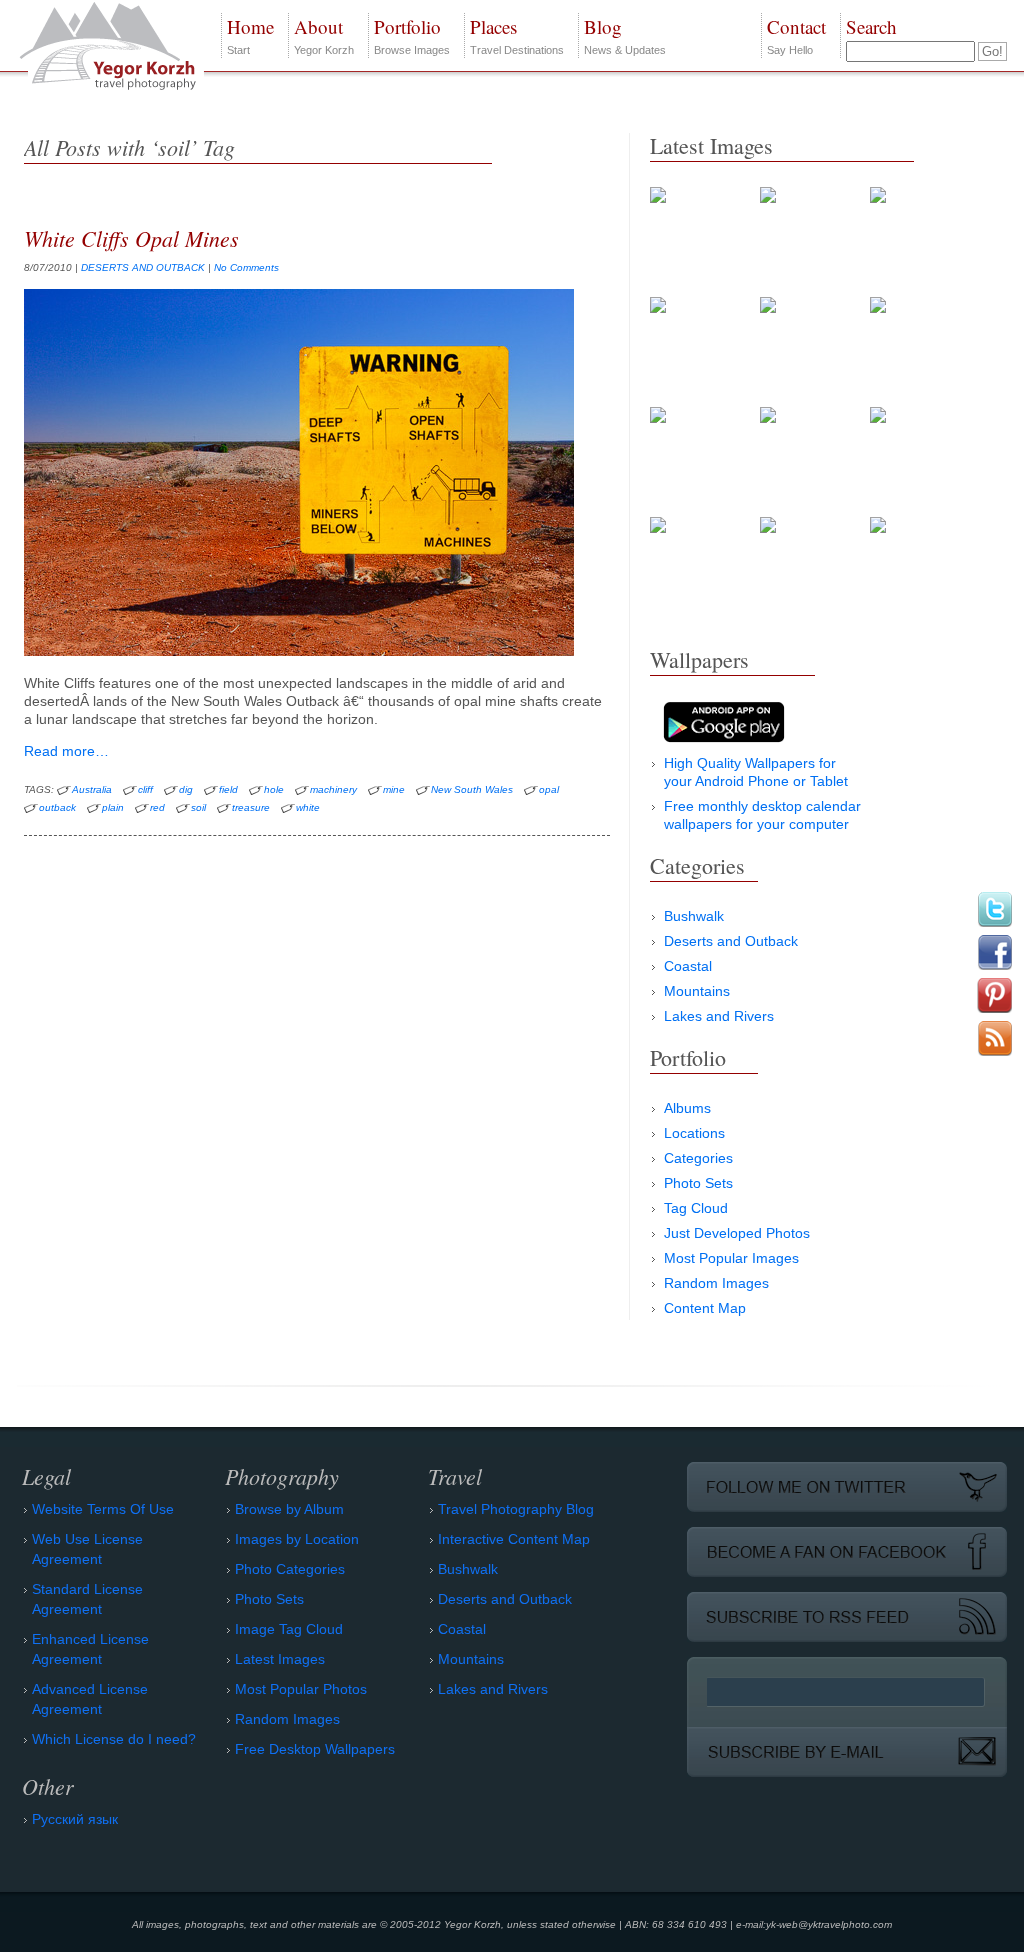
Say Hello (796, 35)
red (157, 807)
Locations (694, 1133)
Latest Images (280, 1659)
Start (250, 35)
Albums (687, 1108)
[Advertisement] (800, 1482)
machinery (333, 789)
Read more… (66, 751)
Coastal (688, 966)
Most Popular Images (731, 1258)
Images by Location (297, 1539)
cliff (145, 789)
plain (113, 807)
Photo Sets (698, 1183)
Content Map (705, 1308)
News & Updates (625, 35)
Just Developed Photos (737, 1233)
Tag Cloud (696, 1208)
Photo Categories (290, 1569)
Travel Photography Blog (516, 1509)
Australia (92, 789)
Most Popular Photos (301, 1689)
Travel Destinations (517, 35)
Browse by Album (289, 1509)
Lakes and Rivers (719, 1016)
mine (394, 789)
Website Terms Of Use (103, 1509)
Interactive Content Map (514, 1539)
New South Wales (472, 789)
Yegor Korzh (324, 35)
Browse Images (412, 35)
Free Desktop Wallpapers (315, 1749)
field (228, 789)
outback (57, 807)
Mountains (697, 991)
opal (549, 789)
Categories (698, 1158)
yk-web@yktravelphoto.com (829, 1924)
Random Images (716, 1283)
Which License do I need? (114, 1739)
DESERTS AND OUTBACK (143, 267)
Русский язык (75, 1819)
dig (186, 789)
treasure (251, 807)
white (308, 807)
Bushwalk (694, 916)
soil (198, 807)
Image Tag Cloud (289, 1629)
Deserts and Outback (731, 941)
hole (274, 789)
